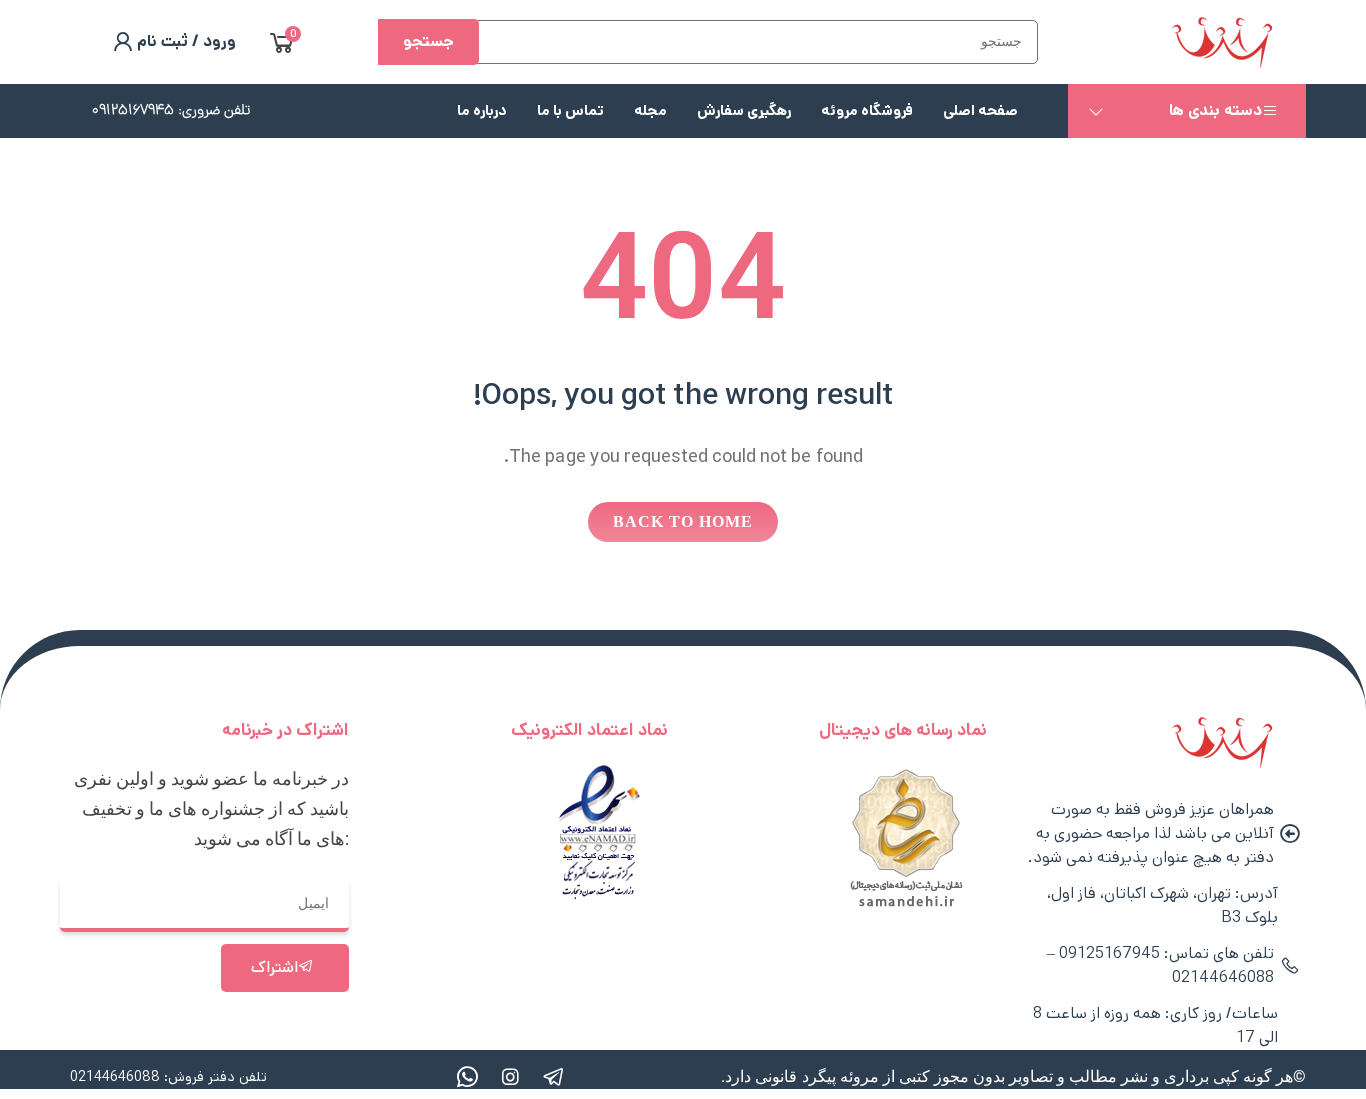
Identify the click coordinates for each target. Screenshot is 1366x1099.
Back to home (683, 521)
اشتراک (274, 967)
